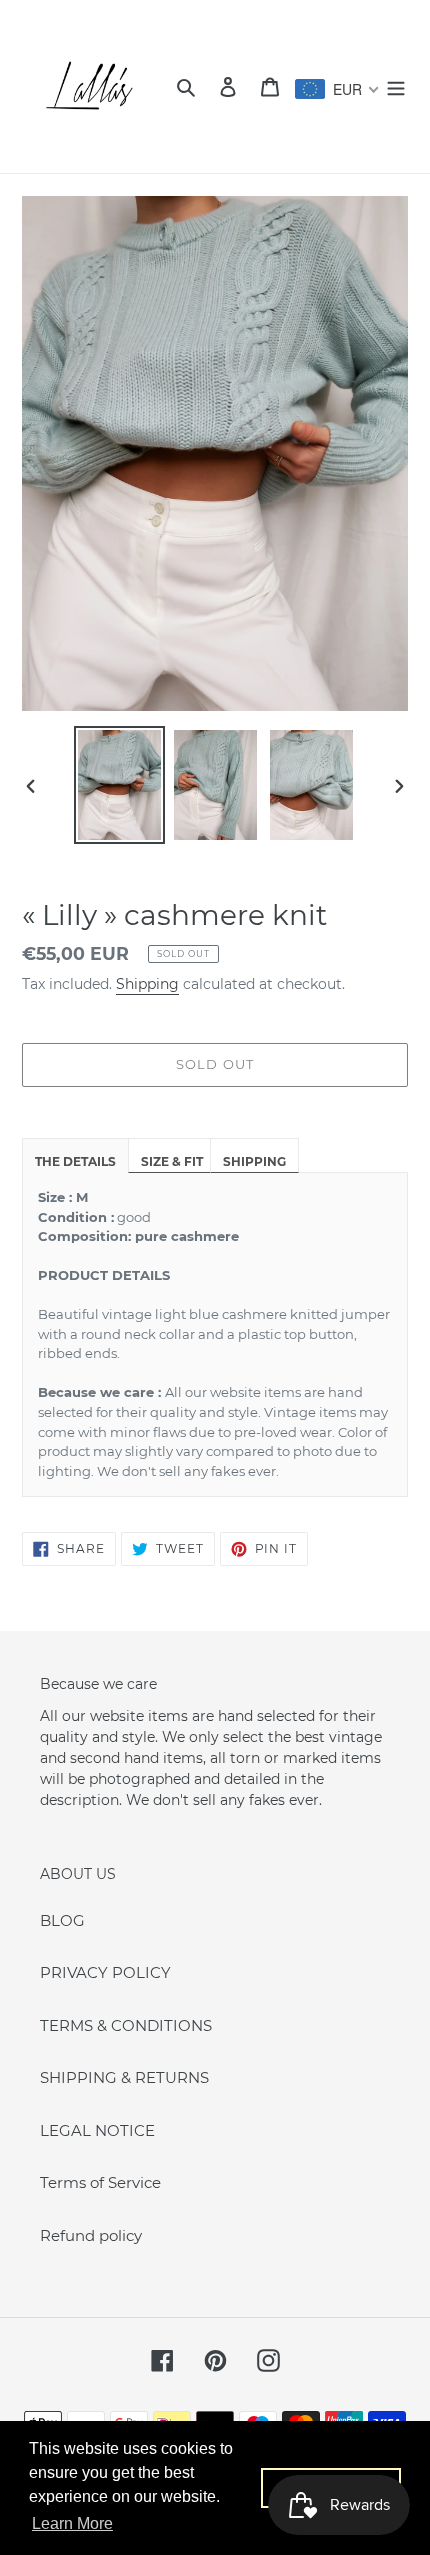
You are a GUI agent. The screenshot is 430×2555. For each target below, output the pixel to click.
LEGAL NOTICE (97, 2130)
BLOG (62, 1920)
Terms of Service (100, 2182)
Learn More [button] (72, 2523)
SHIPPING (254, 1161)
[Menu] (396, 86)
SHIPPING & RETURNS (124, 2077)
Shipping (147, 984)
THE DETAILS (75, 1161)
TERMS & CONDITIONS (126, 2025)
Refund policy (91, 2235)
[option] (120, 785)
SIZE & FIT (172, 1161)
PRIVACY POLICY (105, 1972)
